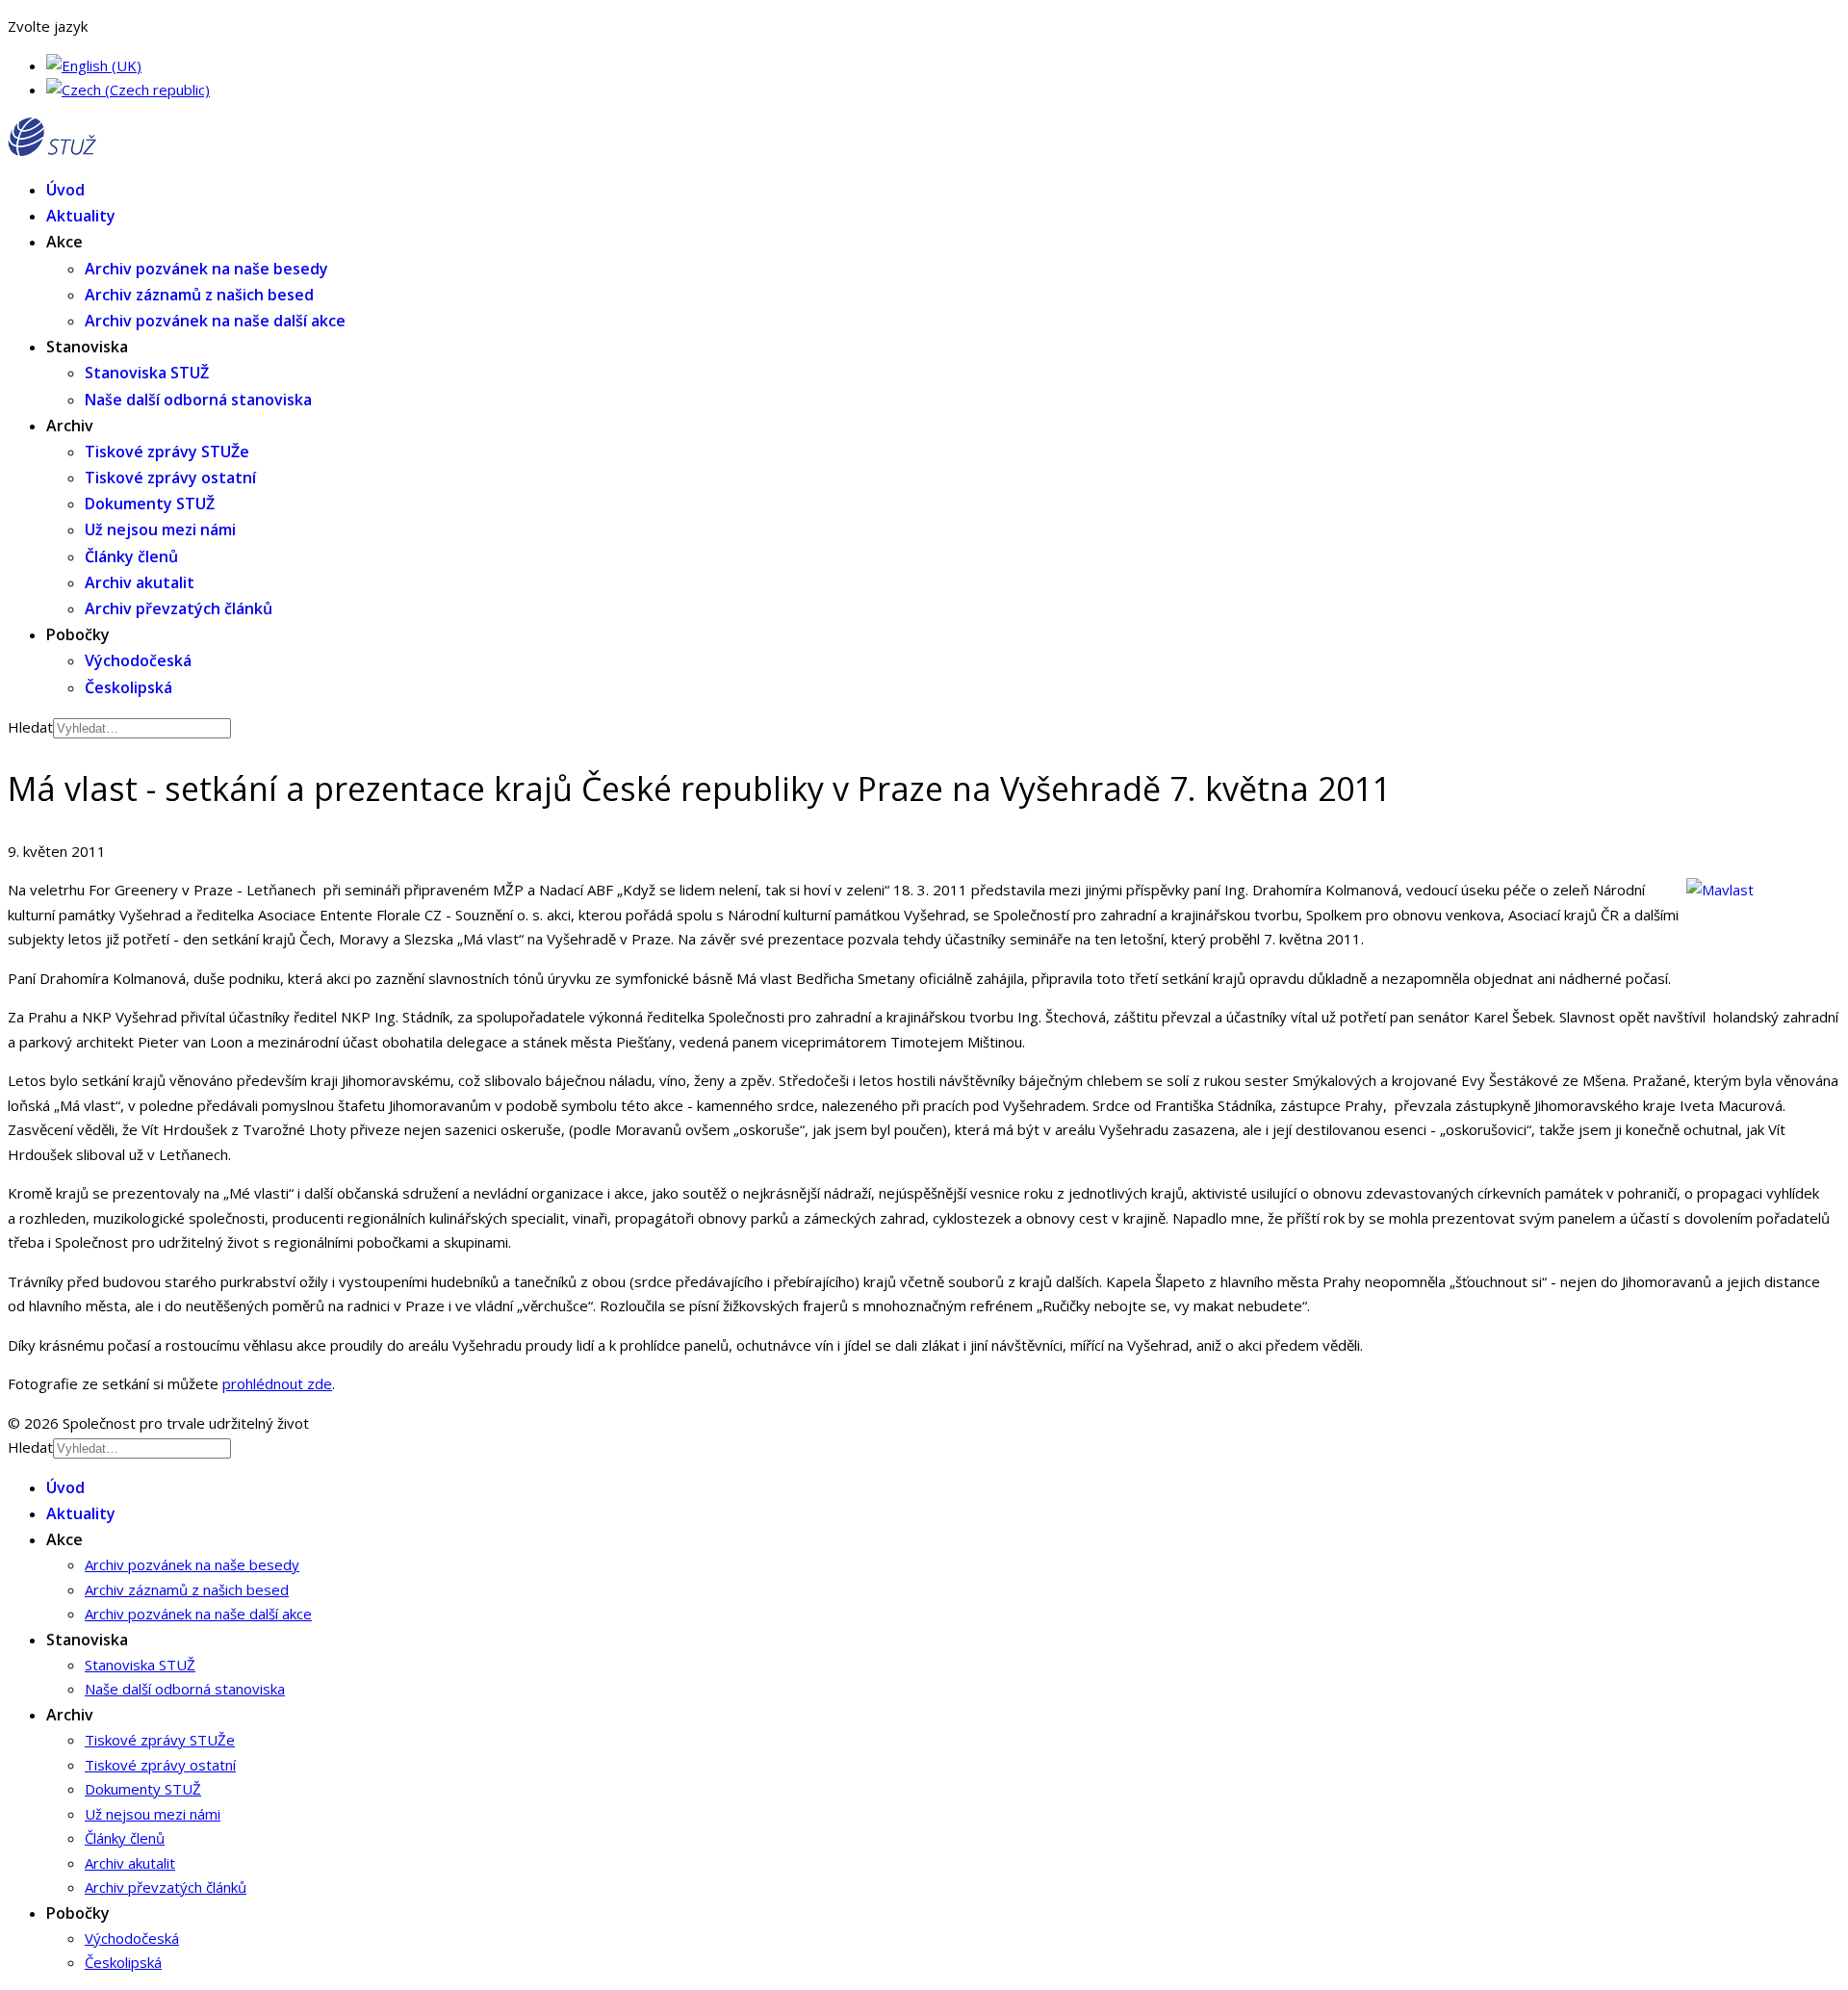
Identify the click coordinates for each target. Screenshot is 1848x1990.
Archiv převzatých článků (179, 608)
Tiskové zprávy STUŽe (167, 452)
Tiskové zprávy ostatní (170, 478)
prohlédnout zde (277, 1383)
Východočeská (138, 660)
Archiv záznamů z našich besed (199, 295)
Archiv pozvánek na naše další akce (215, 321)
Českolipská (128, 687)
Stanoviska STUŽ (147, 373)
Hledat (30, 727)
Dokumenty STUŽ (150, 504)
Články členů (131, 556)
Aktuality (81, 216)
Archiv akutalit (140, 582)
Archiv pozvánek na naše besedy (206, 269)
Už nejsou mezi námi (160, 530)
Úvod (65, 190)
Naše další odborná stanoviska (198, 400)
